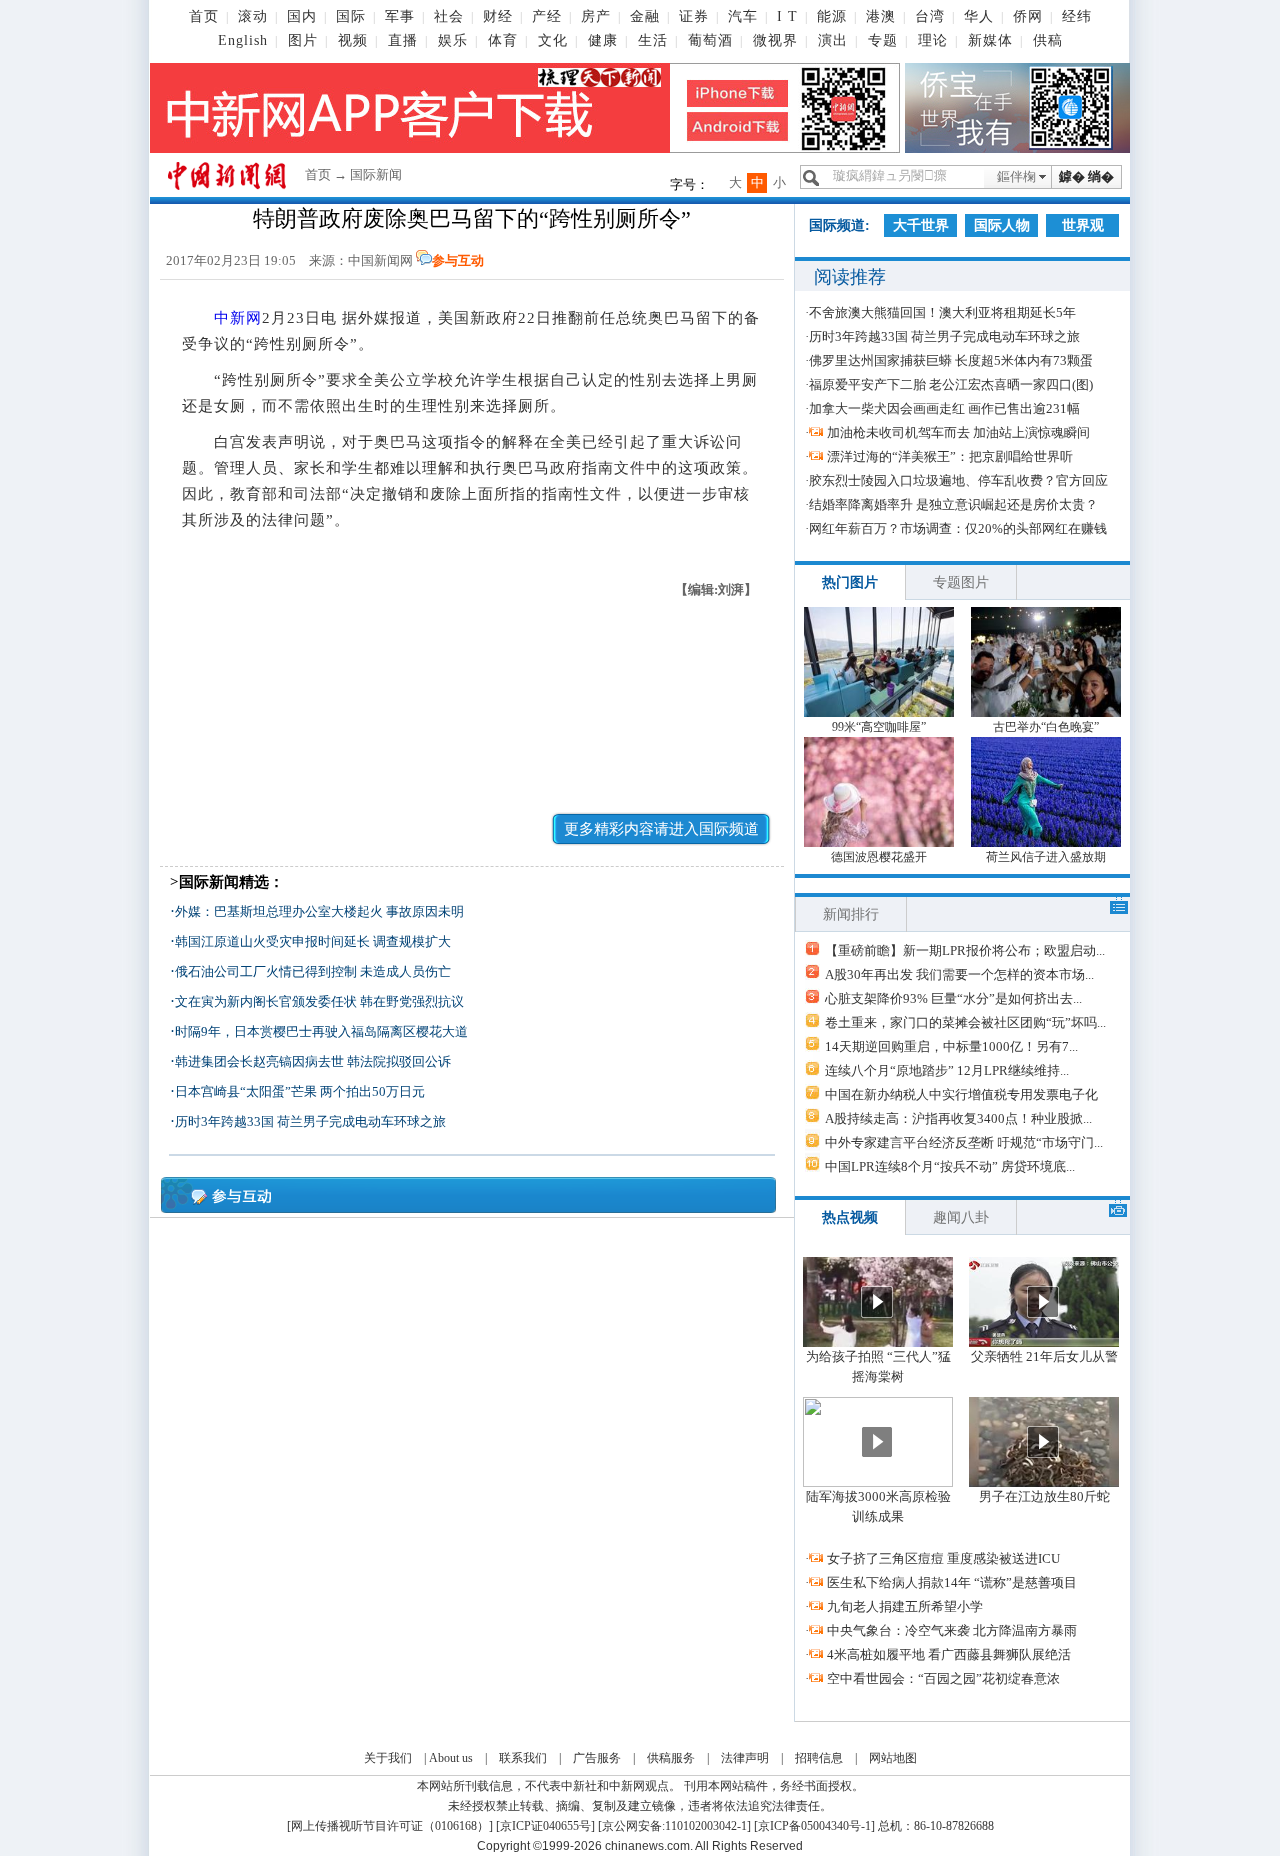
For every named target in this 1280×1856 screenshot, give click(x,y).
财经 (498, 16)
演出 (833, 40)
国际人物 (1002, 225)
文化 (553, 40)
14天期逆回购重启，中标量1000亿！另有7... (951, 1046)
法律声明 (745, 1758)
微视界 (775, 40)
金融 (645, 16)
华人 (979, 16)
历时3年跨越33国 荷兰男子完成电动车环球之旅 (310, 1121)
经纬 (1077, 16)
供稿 (1048, 40)
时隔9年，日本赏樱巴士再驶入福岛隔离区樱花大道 (321, 1031)
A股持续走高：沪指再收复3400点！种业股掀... (958, 1118)
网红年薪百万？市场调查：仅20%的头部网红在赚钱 (958, 528)
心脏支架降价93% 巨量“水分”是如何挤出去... (953, 998)
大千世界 (921, 225)
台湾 (930, 16)
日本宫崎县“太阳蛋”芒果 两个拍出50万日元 (300, 1091)
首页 (204, 16)
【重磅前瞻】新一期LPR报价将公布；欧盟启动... (965, 950)
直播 (403, 40)
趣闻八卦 (961, 1217)
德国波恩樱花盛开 (879, 857)
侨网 (1028, 16)
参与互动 (458, 260)
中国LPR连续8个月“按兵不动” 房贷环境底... (950, 1166)
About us (451, 1758)
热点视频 (850, 1217)
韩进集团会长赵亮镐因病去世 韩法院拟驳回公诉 (313, 1061)
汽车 (743, 16)
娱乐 (453, 40)
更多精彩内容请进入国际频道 (661, 829)
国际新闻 (376, 174)
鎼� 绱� (1086, 176)
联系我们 (523, 1758)
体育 (503, 40)
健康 (603, 40)
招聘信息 (819, 1758)
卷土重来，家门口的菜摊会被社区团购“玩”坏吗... (965, 1022)
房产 (596, 16)
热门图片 (850, 582)
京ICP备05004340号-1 (814, 1826)
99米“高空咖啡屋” (879, 727)
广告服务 (597, 1758)
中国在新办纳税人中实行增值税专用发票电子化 (961, 1094)
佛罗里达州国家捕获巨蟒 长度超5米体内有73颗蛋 (951, 360)
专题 (883, 40)
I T (787, 16)
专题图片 (961, 582)
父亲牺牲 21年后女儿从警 (1044, 1356)
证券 (694, 16)
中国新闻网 (380, 260)
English (243, 40)
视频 (353, 40)
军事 (400, 16)
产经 (547, 16)
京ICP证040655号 (545, 1826)
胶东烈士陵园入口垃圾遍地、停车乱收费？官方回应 (958, 480)
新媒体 (990, 40)
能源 (832, 16)
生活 (653, 40)
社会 (449, 16)
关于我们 (388, 1758)
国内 (302, 16)
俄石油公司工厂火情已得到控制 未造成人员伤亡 (313, 971)
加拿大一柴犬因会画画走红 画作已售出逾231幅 (944, 408)
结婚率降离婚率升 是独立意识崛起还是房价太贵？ (953, 504)
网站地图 (893, 1758)
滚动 (253, 16)
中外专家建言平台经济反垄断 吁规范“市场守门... (964, 1142)
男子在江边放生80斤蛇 (1044, 1496)
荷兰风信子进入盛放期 (1046, 857)
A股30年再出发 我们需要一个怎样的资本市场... (959, 974)
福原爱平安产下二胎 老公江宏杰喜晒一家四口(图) (951, 384)
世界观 (1083, 225)
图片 (303, 40)
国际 (351, 16)
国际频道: (839, 225)
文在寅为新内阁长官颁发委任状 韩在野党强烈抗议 (319, 1001)
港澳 (881, 16)
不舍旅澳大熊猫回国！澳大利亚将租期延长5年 (942, 312)
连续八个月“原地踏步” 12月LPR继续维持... (947, 1070)
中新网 (238, 318)
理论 (933, 40)
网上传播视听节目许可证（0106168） (390, 1826)
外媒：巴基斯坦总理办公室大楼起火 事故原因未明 (319, 911)
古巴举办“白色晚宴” (1046, 727)
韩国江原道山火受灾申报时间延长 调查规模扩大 (313, 941)
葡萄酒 (710, 40)
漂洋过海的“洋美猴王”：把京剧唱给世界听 (950, 456)
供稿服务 (671, 1758)
